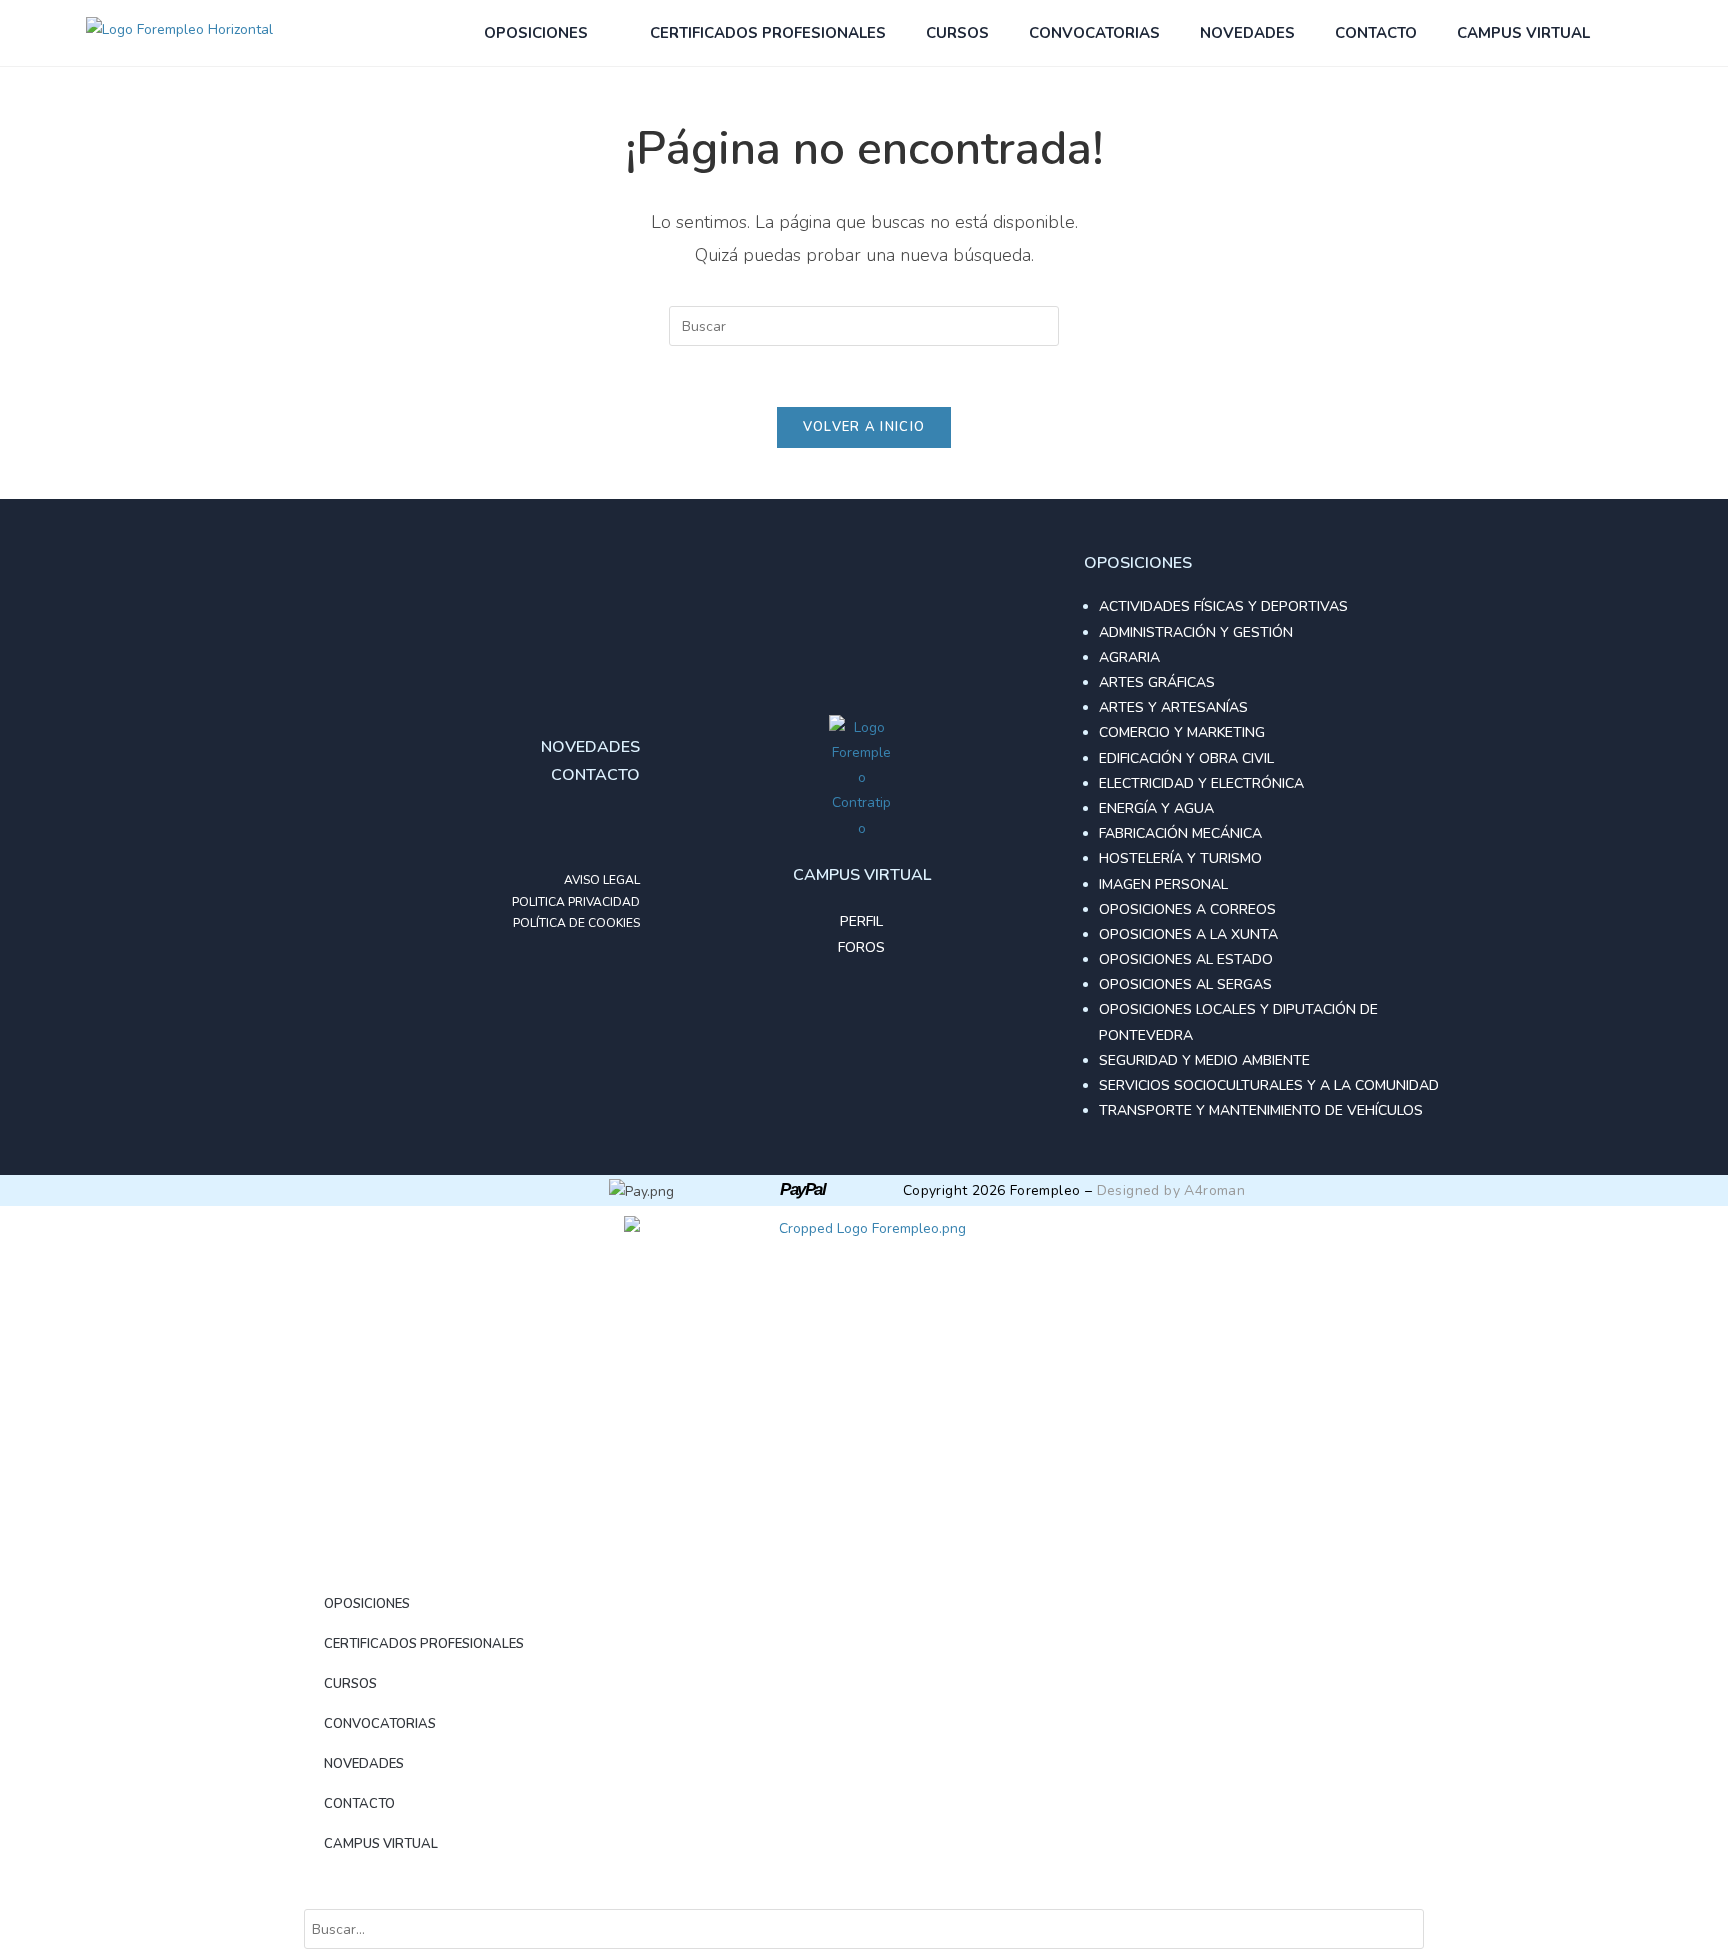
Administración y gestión (1196, 632)
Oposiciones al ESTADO (1186, 959)
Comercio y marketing (1182, 732)
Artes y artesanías (1173, 707)
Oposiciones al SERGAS (1185, 984)
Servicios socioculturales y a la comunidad (1269, 1085)
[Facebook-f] (540, 830)
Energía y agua (1156, 808)
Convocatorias (1094, 33)
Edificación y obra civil (1186, 758)
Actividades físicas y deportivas (1223, 606)
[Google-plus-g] (580, 830)
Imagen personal (1163, 884)
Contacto (1376, 33)
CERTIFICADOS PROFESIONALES (768, 33)
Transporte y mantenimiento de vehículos (1261, 1110)
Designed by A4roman (1171, 1190)
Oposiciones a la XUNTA (1188, 934)
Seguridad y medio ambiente (1204, 1060)
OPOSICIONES (536, 33)
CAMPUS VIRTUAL (1523, 33)
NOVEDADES (1247, 33)
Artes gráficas (1157, 682)
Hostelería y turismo (1180, 858)
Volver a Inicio (864, 427)
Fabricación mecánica (1180, 833)
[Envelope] (620, 830)
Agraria (1129, 657)
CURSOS (957, 33)
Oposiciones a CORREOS (1187, 909)
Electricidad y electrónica (1201, 783)
